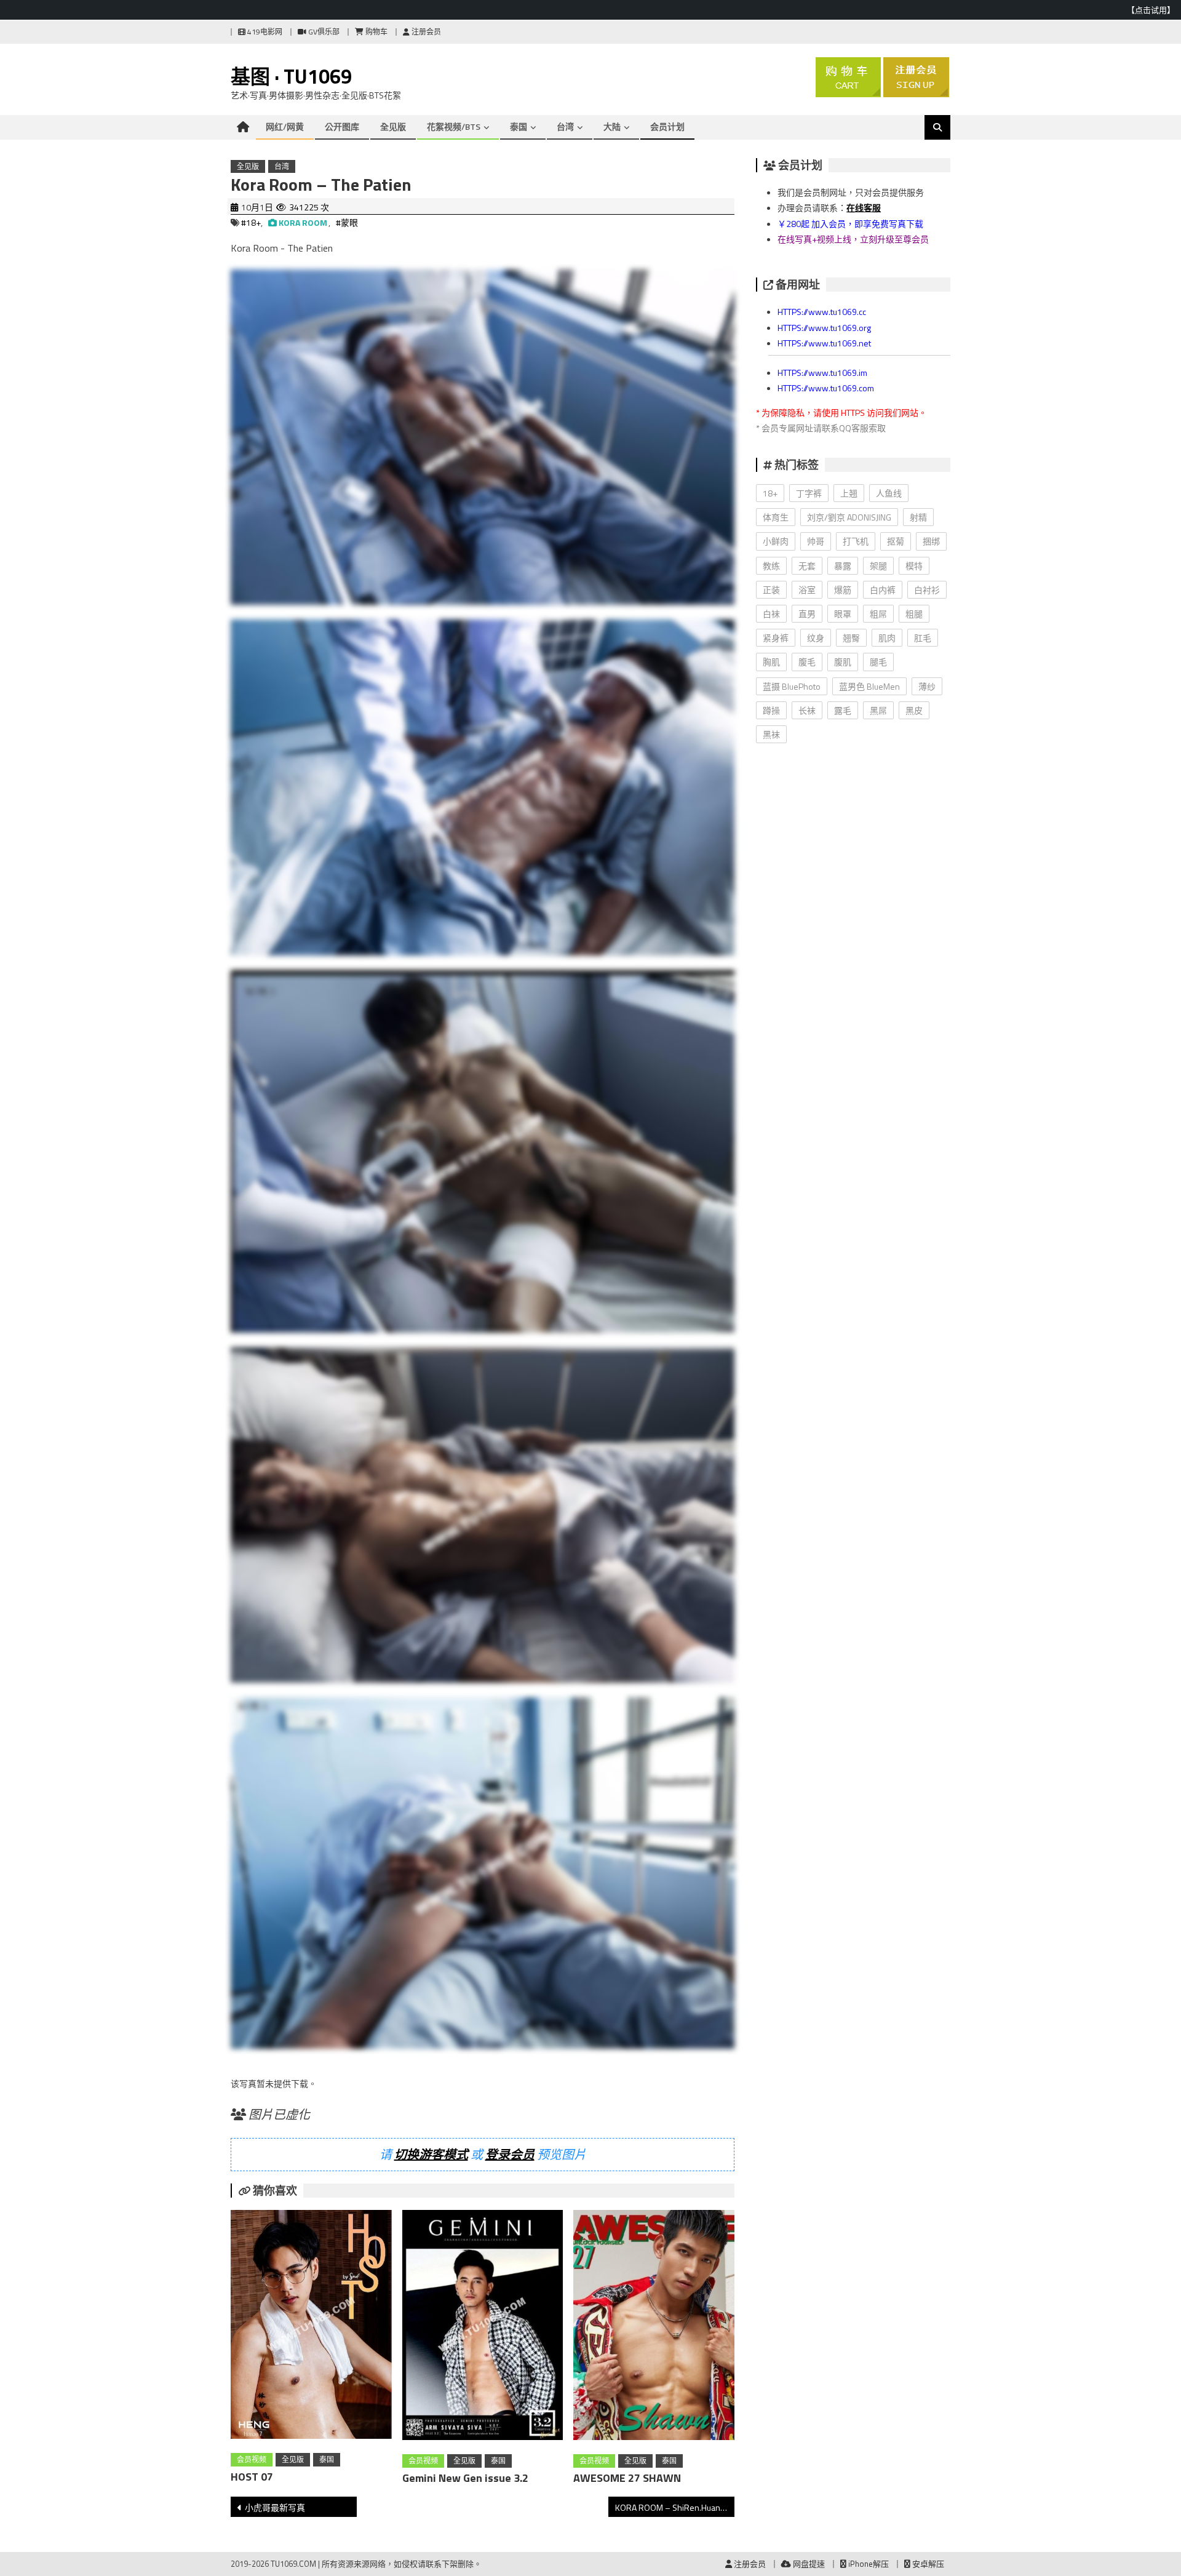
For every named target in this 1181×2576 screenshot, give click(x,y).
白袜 (771, 614)
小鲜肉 (776, 541)
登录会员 (510, 2154)
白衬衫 (927, 590)
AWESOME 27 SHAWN (627, 2478)
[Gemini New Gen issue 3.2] (483, 2327)
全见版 (393, 126)
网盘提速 (808, 2564)
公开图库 (342, 126)
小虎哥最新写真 (275, 2507)
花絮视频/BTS (454, 126)
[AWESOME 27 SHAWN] (654, 2327)
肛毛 (923, 638)
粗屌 (878, 614)
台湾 (565, 126)
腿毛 (878, 662)
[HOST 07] (311, 2327)
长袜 (807, 710)
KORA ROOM (303, 222)
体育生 (776, 517)
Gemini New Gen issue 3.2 (465, 2478)
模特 (914, 566)
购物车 (376, 32)
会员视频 (252, 2459)
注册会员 (425, 32)
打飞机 (856, 541)
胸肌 (771, 662)
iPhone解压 (868, 2564)
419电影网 (264, 32)
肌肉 (887, 638)
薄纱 (927, 686)
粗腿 (914, 614)
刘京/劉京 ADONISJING (849, 517)
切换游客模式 (431, 2154)
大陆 (612, 126)
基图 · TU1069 (291, 76)
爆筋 (843, 590)
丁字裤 (809, 493)
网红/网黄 (285, 126)
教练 (771, 566)
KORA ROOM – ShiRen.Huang (670, 2507)
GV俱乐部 (323, 32)
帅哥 (816, 541)
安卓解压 (927, 2564)
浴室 (807, 590)
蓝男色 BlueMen (869, 686)
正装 (771, 590)
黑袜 (771, 734)
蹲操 (771, 710)
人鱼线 (889, 493)
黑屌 (878, 710)
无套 (807, 566)
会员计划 (667, 126)
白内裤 (883, 590)
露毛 (843, 710)
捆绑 (931, 541)
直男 (807, 614)
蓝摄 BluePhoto (792, 686)
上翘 (849, 493)
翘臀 (851, 638)
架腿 (878, 566)
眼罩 (843, 614)
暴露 (843, 566)
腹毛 (807, 662)
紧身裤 (776, 638)
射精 (918, 517)
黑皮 (914, 710)
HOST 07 (252, 2477)
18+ (770, 493)
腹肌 (843, 662)
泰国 (519, 126)
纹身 (816, 638)
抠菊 (896, 541)
